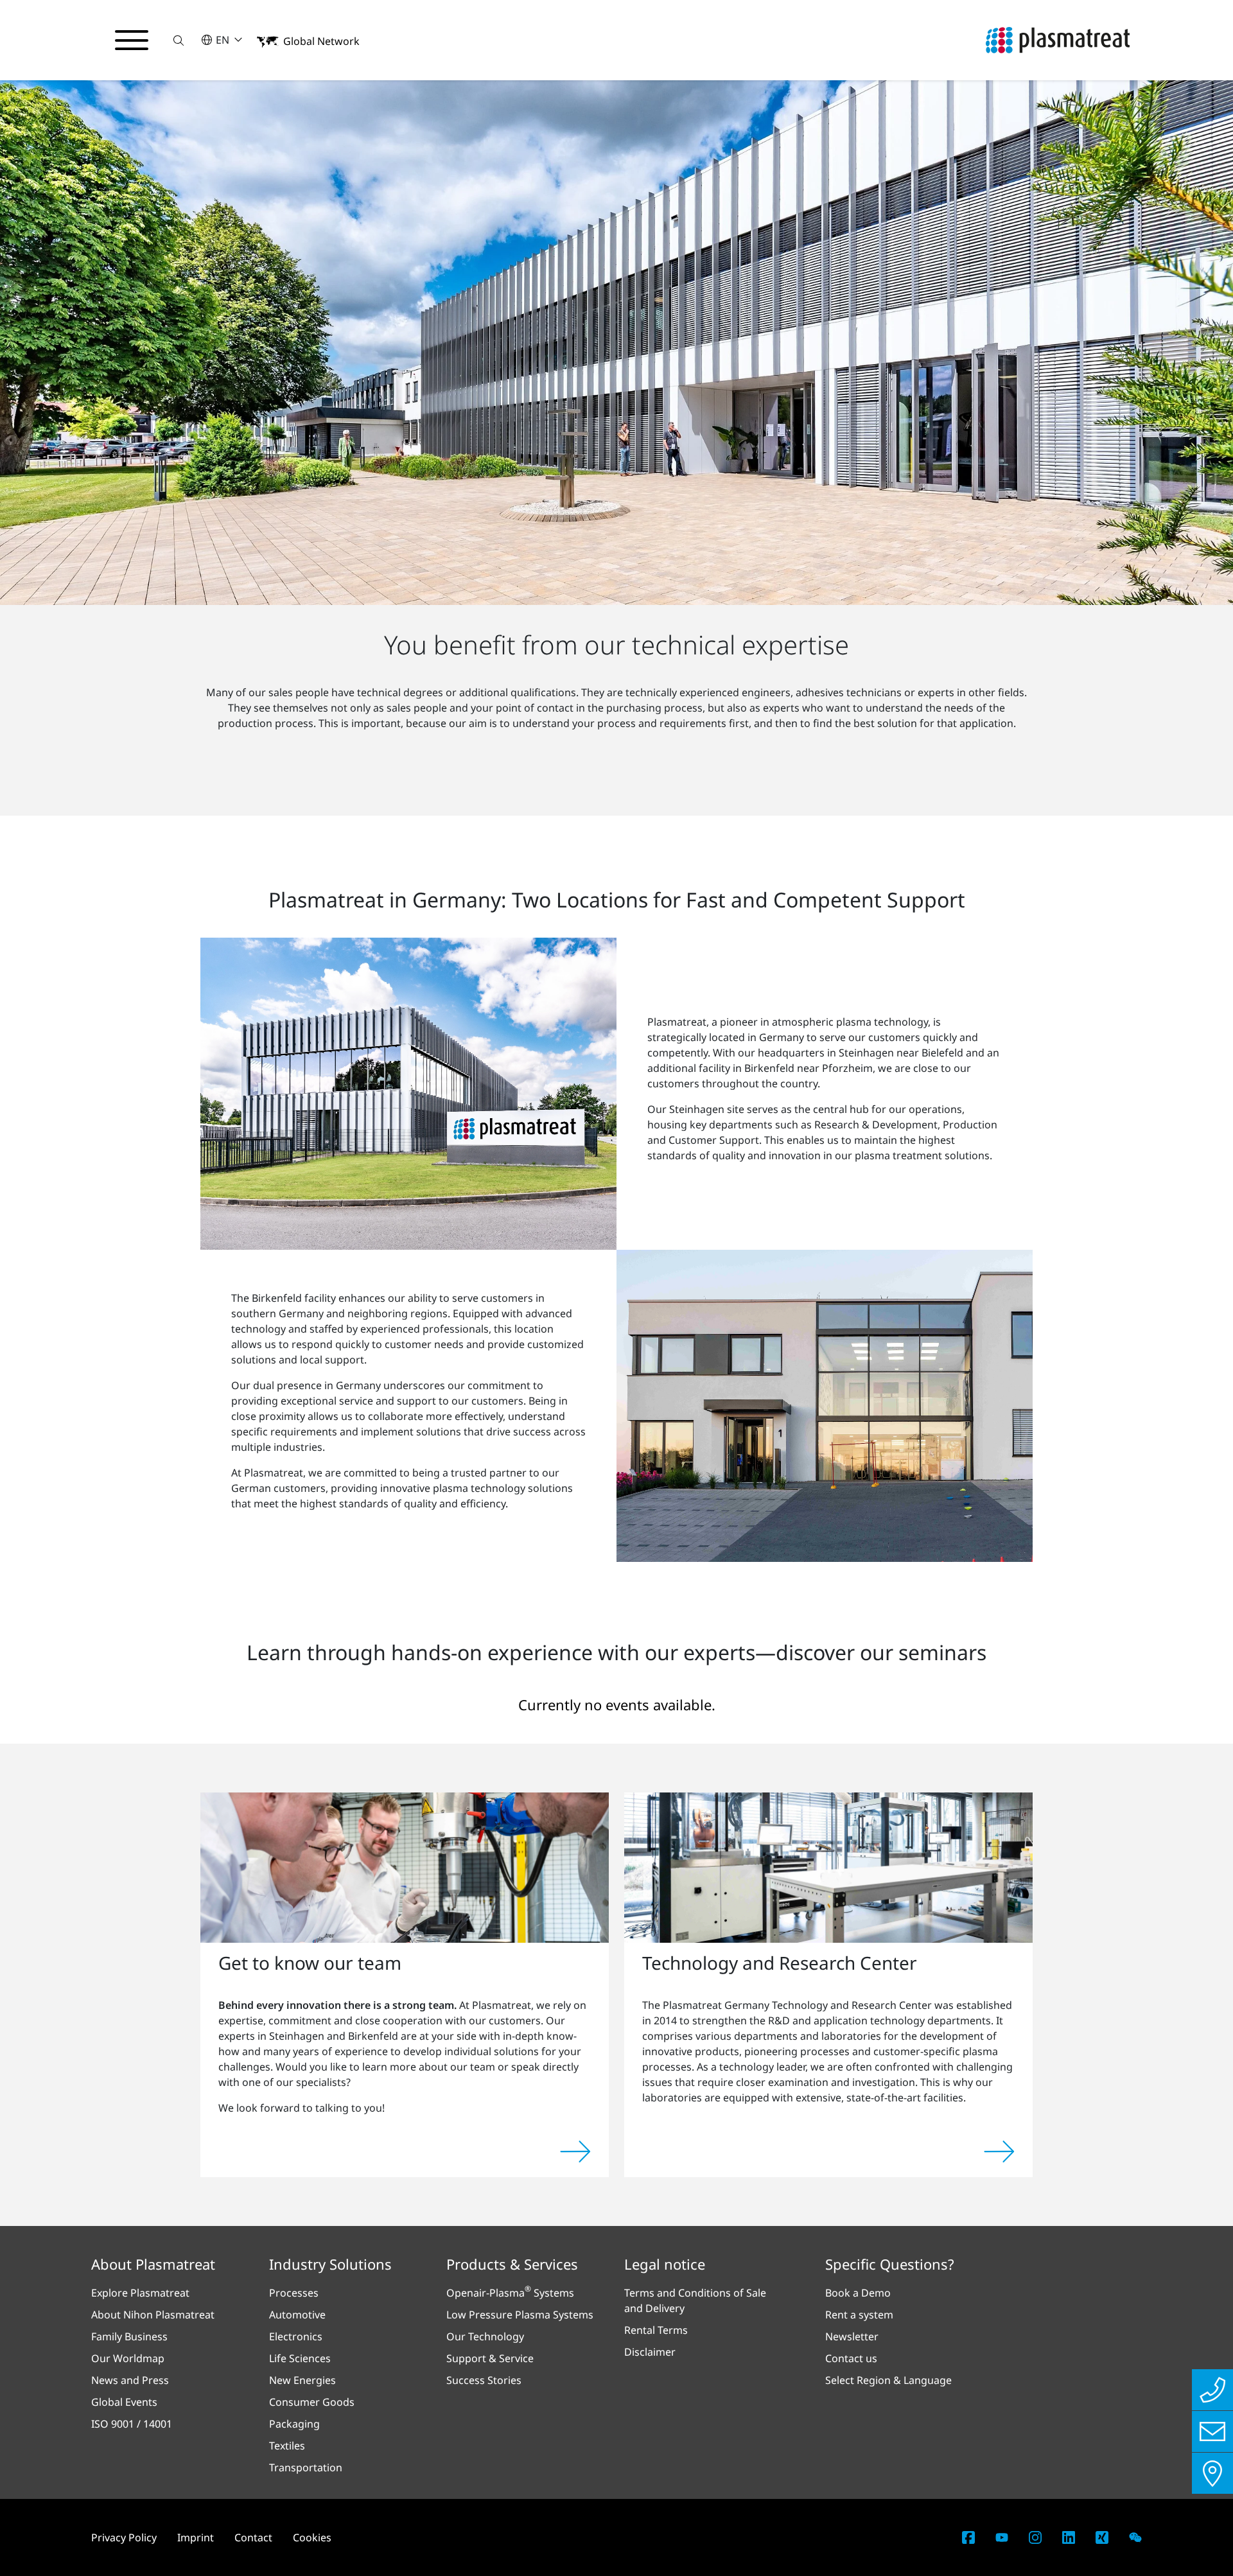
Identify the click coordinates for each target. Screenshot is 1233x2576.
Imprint (196, 2537)
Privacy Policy (124, 2537)
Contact (253, 2537)
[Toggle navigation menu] (132, 40)
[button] (179, 40)
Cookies (312, 2537)
